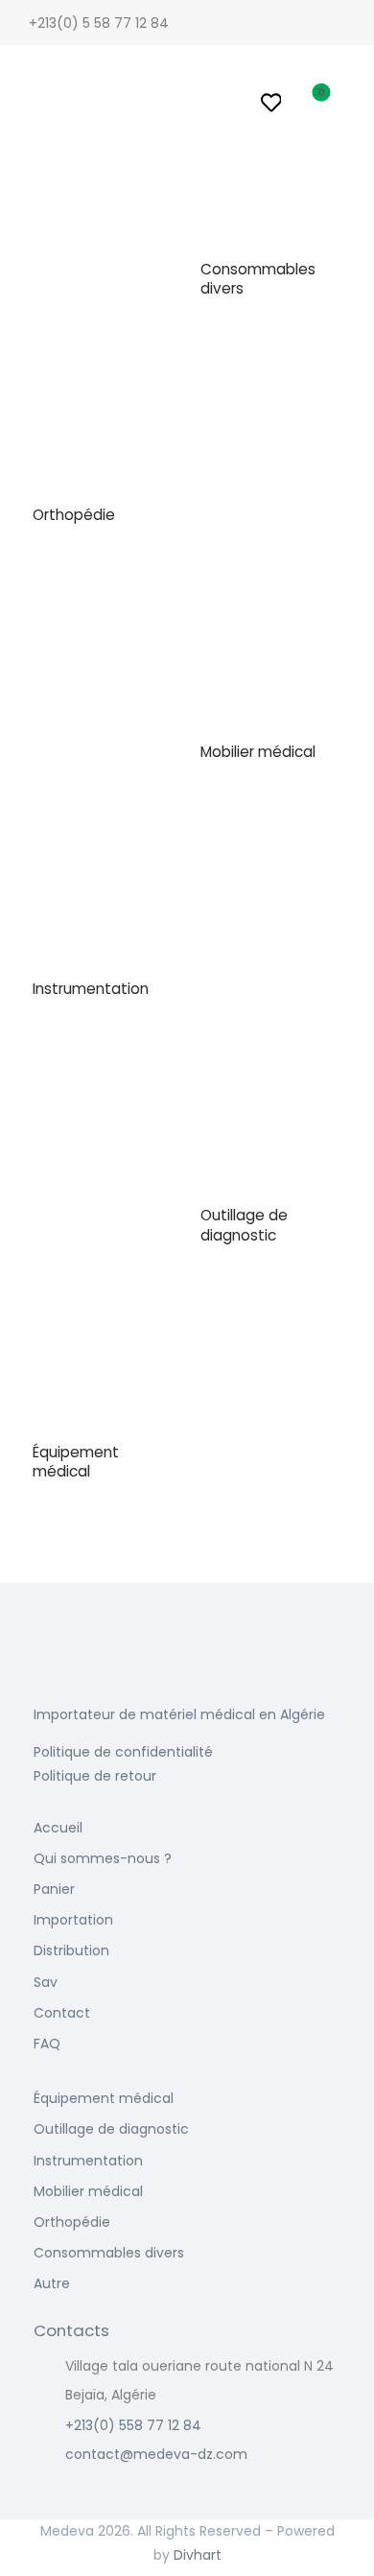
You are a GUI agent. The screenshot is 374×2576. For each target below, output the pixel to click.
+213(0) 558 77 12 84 (133, 2425)
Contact (62, 2013)
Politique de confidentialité (123, 1752)
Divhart (198, 2555)
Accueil (58, 1828)
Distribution (71, 1950)
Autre (52, 2283)
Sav (46, 1982)
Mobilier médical (258, 752)
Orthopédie (74, 515)
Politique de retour (95, 1776)
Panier (54, 1889)
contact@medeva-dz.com (156, 2454)
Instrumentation (91, 989)
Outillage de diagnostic (244, 1225)
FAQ (47, 2044)
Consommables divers (258, 279)
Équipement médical (76, 1462)
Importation (73, 1920)
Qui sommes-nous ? (103, 1858)
